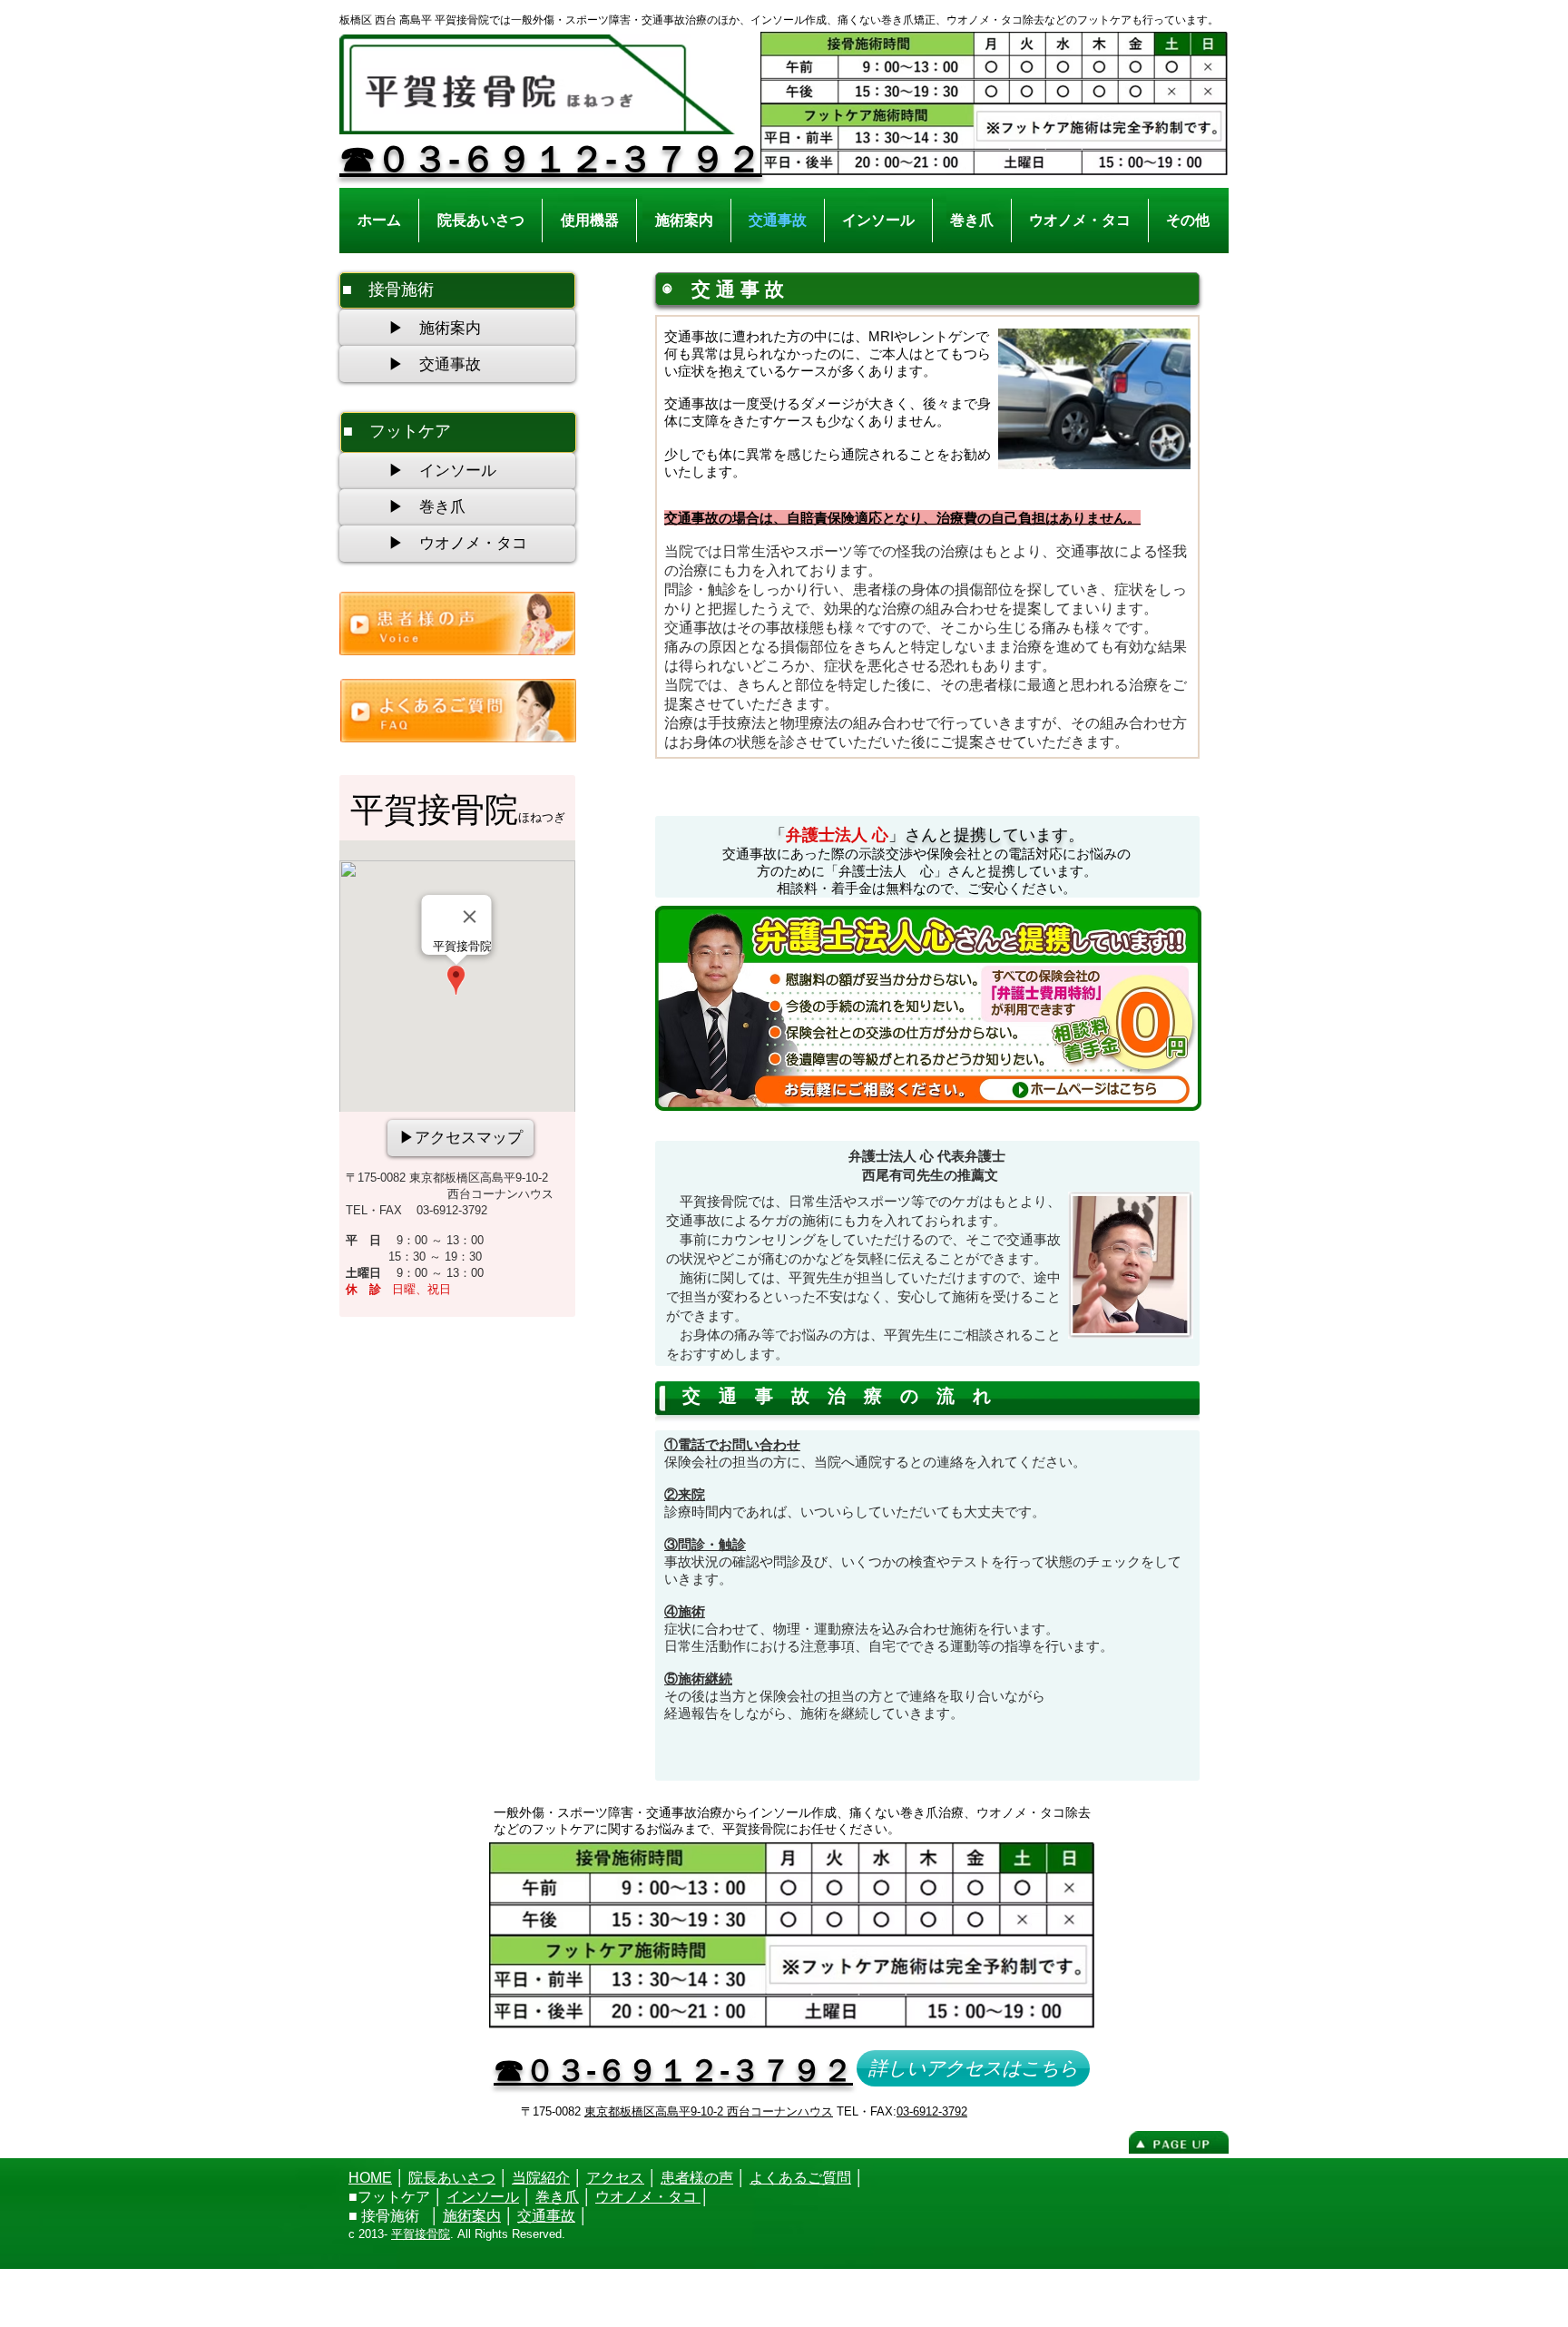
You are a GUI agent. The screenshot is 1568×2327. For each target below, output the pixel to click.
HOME (370, 2178)
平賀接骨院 (421, 2234)
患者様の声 (697, 2178)
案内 (486, 2216)
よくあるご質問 (800, 2178)
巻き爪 (557, 2197)
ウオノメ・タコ (648, 2197)
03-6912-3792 (932, 2111)
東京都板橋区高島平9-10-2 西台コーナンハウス (709, 2111)
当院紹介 (541, 2178)
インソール (483, 2197)
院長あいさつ (452, 2178)
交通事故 (546, 2216)
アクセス (615, 2178)
